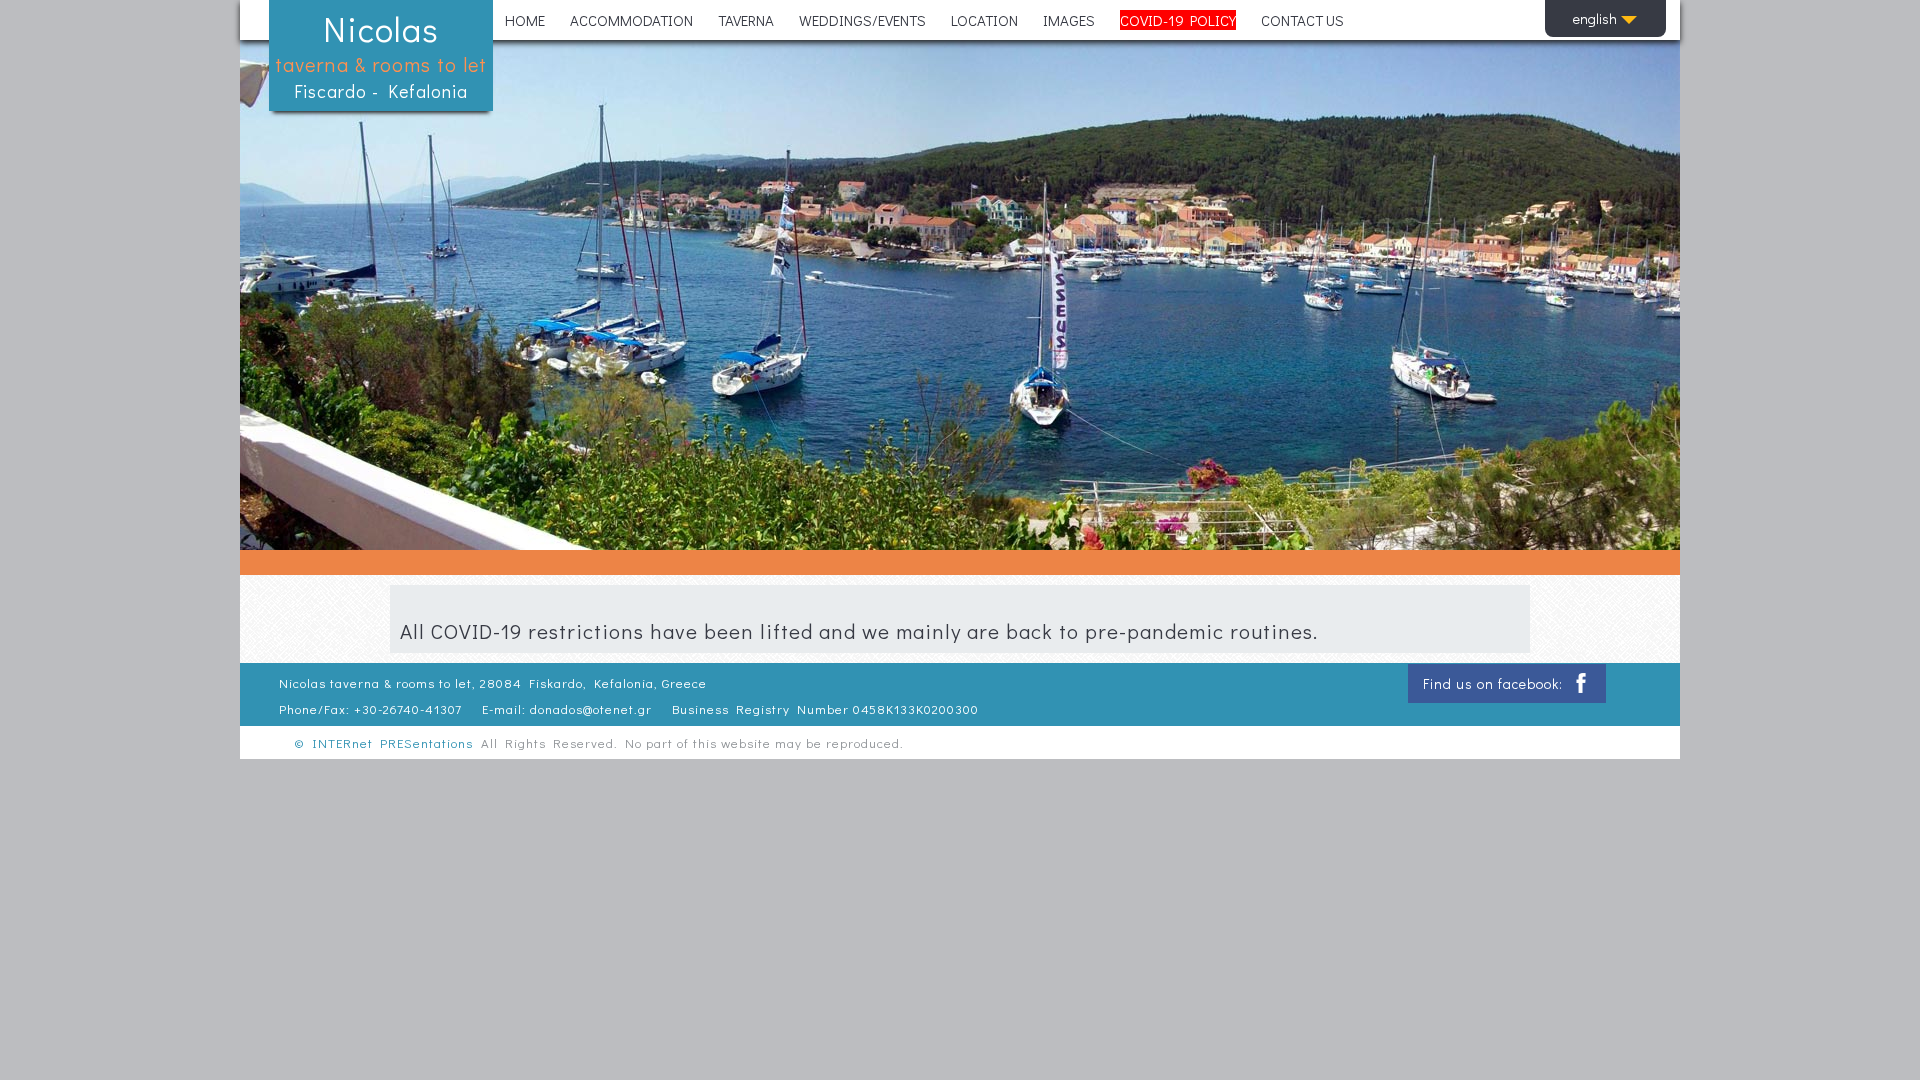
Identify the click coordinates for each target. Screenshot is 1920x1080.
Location (984, 20)
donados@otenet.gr (591, 708)
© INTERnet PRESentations (383, 742)
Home (525, 20)
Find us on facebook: (1495, 683)
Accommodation (631, 20)
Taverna (746, 20)
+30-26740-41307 (408, 708)
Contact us (1302, 20)
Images (1069, 20)
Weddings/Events (862, 20)
